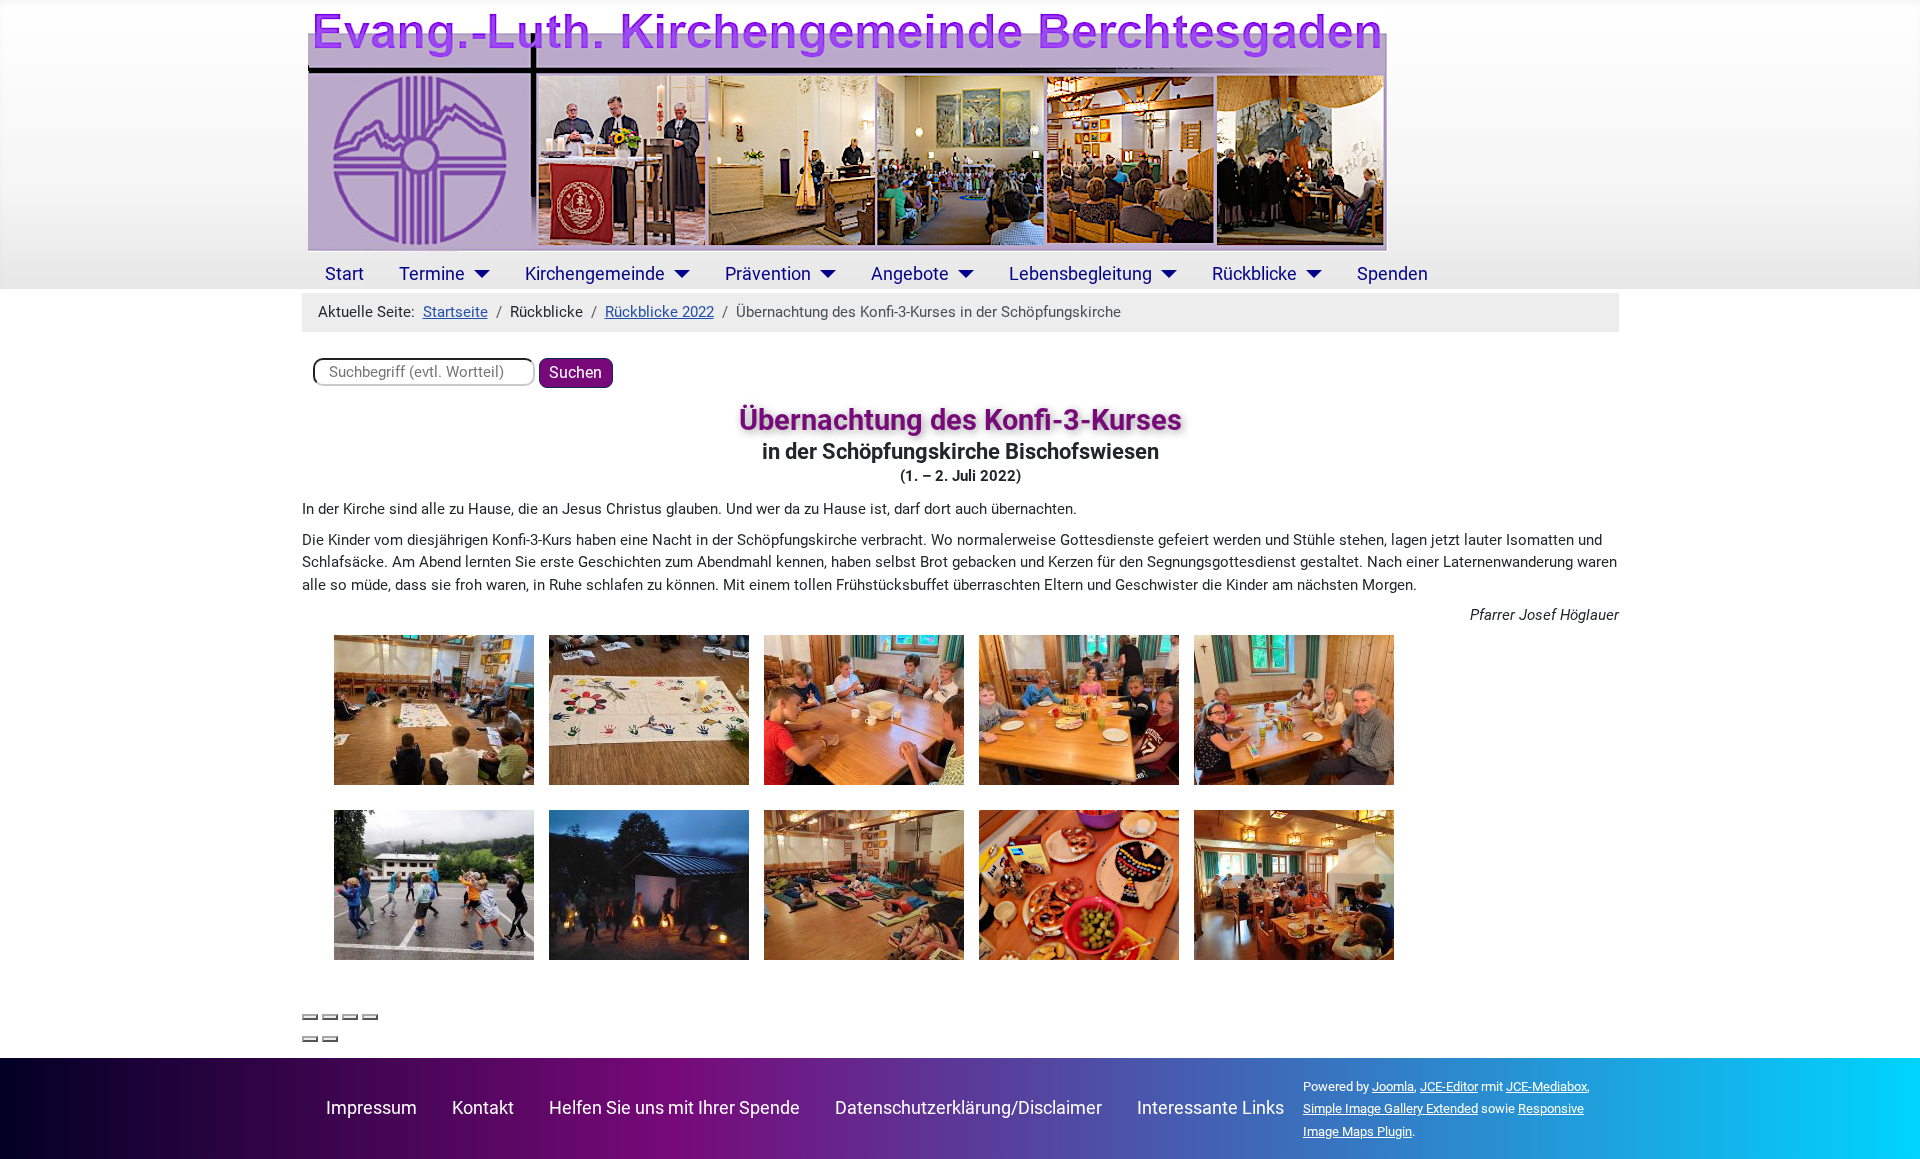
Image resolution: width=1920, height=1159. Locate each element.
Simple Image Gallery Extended (1390, 1108)
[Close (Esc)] (310, 1017)
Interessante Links (1210, 1108)
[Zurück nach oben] (1886, 1124)
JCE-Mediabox (1546, 1086)
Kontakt (483, 1108)
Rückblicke (1254, 274)
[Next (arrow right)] (330, 1039)
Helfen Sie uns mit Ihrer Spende (674, 1108)
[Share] (330, 1017)
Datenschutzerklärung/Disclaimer (968, 1108)
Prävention (768, 274)
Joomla (1393, 1086)
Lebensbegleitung (1080, 274)
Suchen (575, 372)
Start (344, 274)
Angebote (910, 274)
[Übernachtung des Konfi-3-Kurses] (434, 709)
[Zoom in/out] (370, 1017)
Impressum (371, 1108)
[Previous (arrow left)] (310, 1039)
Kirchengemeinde (595, 274)
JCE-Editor (1449, 1086)
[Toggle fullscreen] (350, 1017)
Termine (432, 274)
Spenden (1392, 274)
